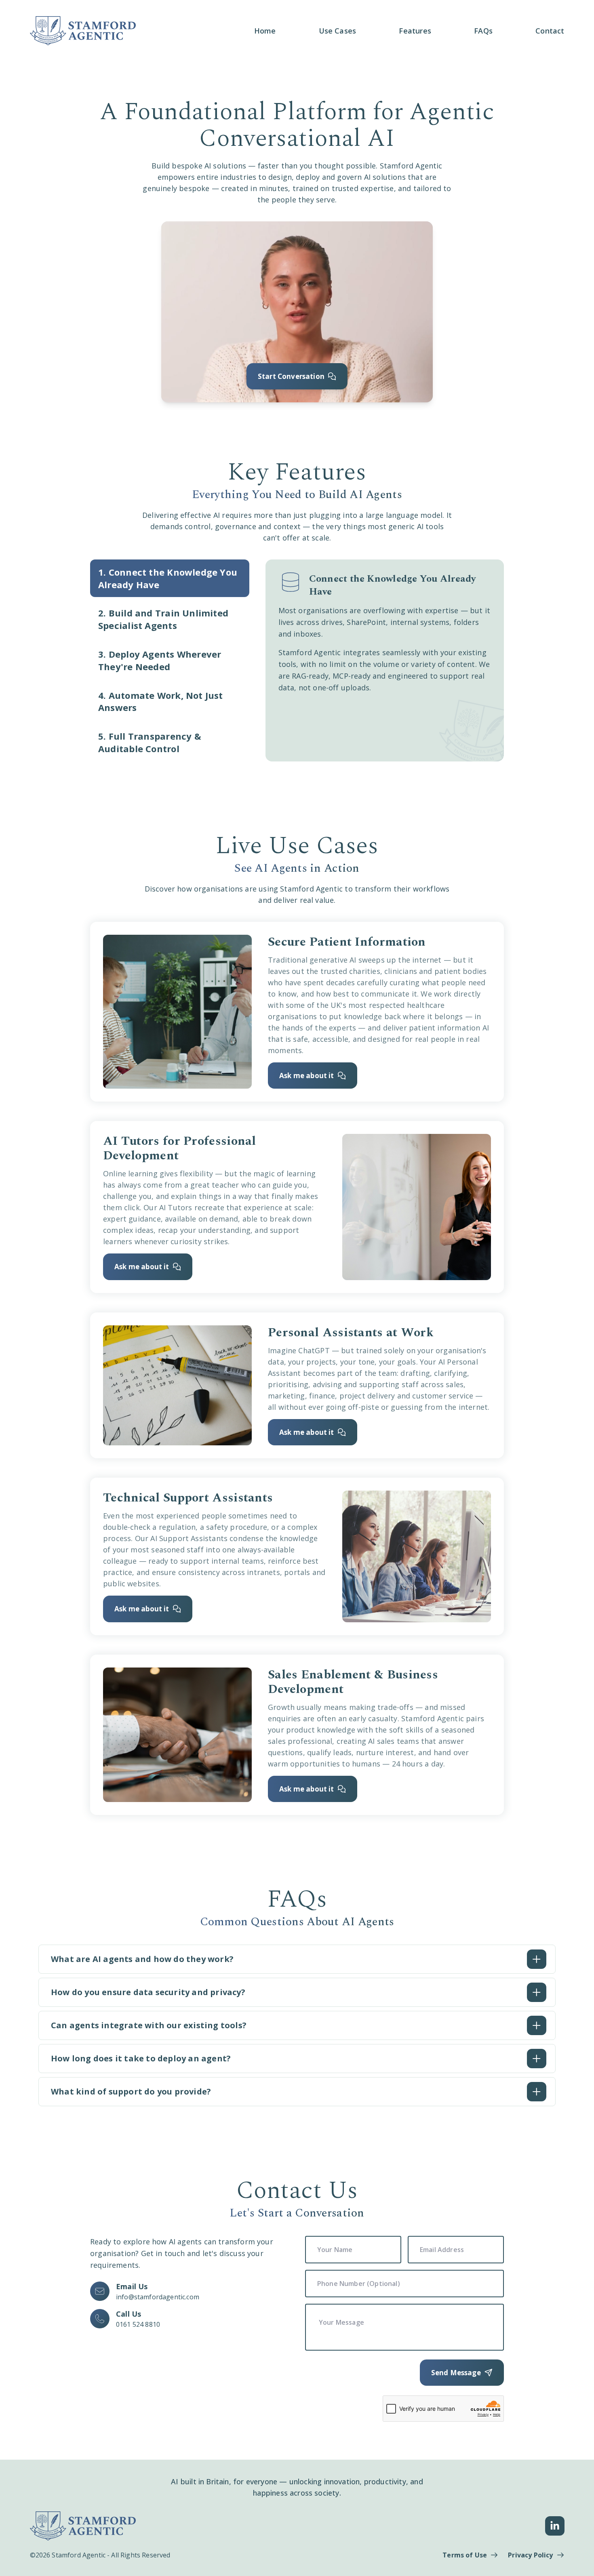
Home (265, 31)
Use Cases (338, 31)
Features (415, 31)
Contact (550, 31)
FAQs (483, 31)
